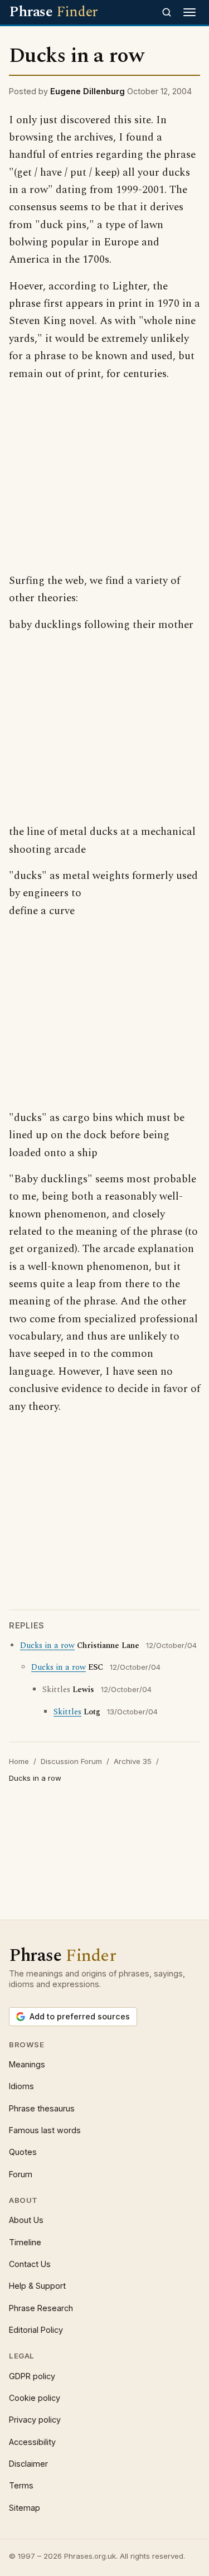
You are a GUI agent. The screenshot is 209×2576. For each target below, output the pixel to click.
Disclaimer (28, 2464)
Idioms (21, 2086)
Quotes (23, 2152)
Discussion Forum (71, 1761)
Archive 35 (133, 1761)
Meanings (27, 2064)
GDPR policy (32, 2376)
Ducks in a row (47, 1646)
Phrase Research (41, 2308)
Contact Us (30, 2264)
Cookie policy (35, 2398)
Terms (21, 2485)
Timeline (25, 2242)
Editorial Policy (36, 2330)
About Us (26, 2220)
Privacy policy (35, 2420)
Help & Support (37, 2286)
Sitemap (25, 2508)
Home (19, 1761)
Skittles (67, 1712)
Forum (21, 2174)
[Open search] (167, 12)
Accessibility (32, 2442)
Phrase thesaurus (42, 2108)
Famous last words (45, 2130)
